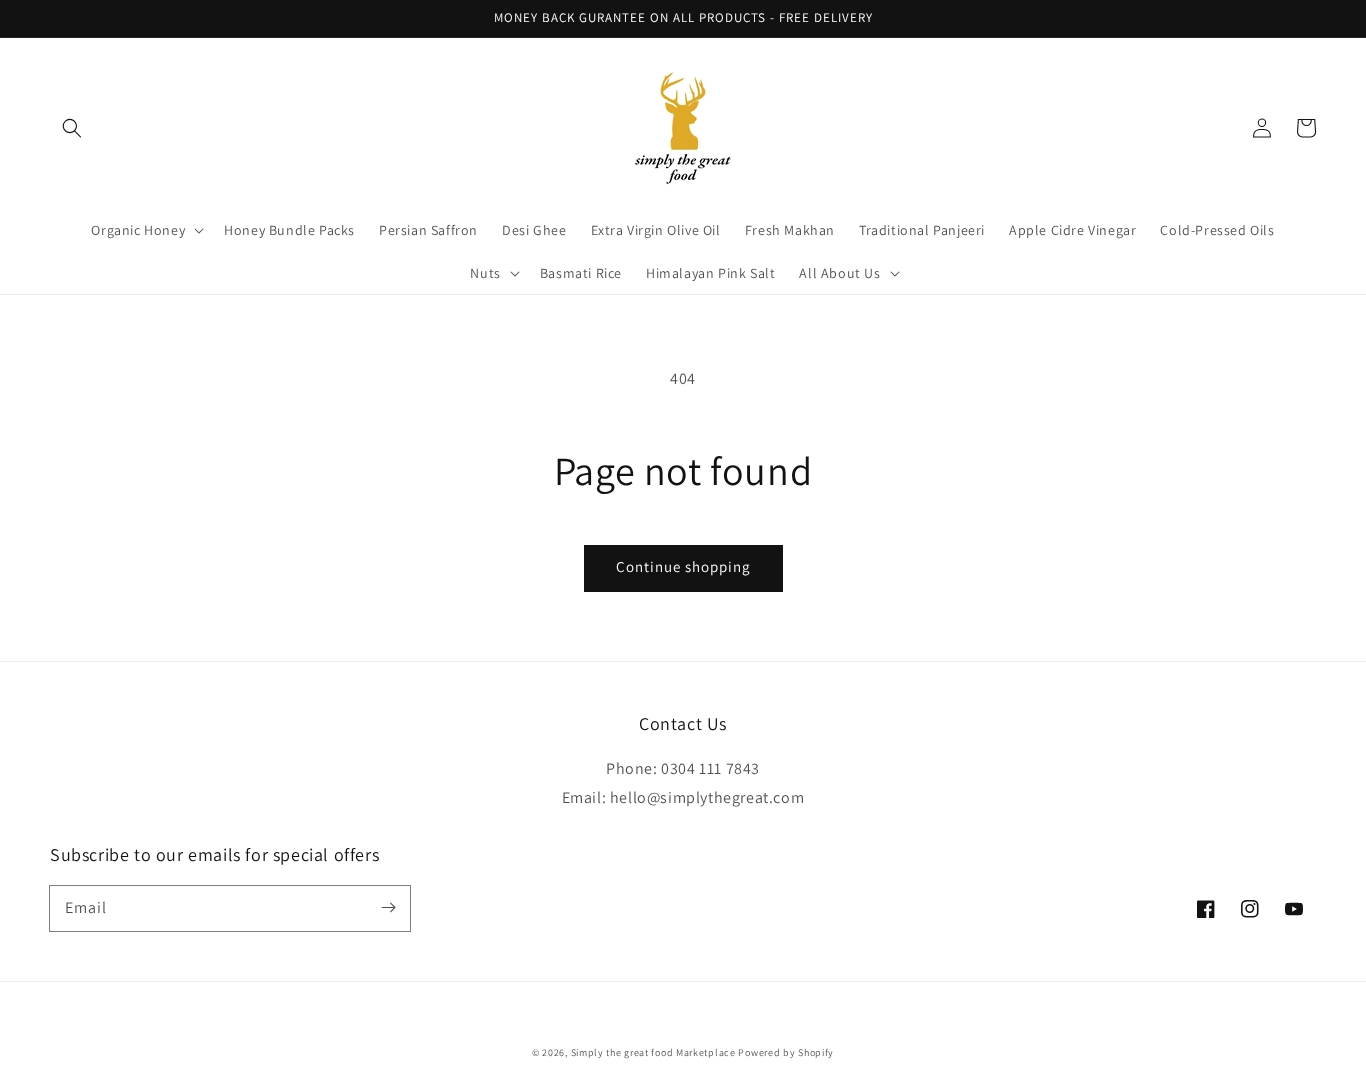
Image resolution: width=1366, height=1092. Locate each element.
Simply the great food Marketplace (653, 1052)
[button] (72, 128)
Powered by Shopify (786, 1052)
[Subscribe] (388, 908)
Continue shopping (683, 566)
